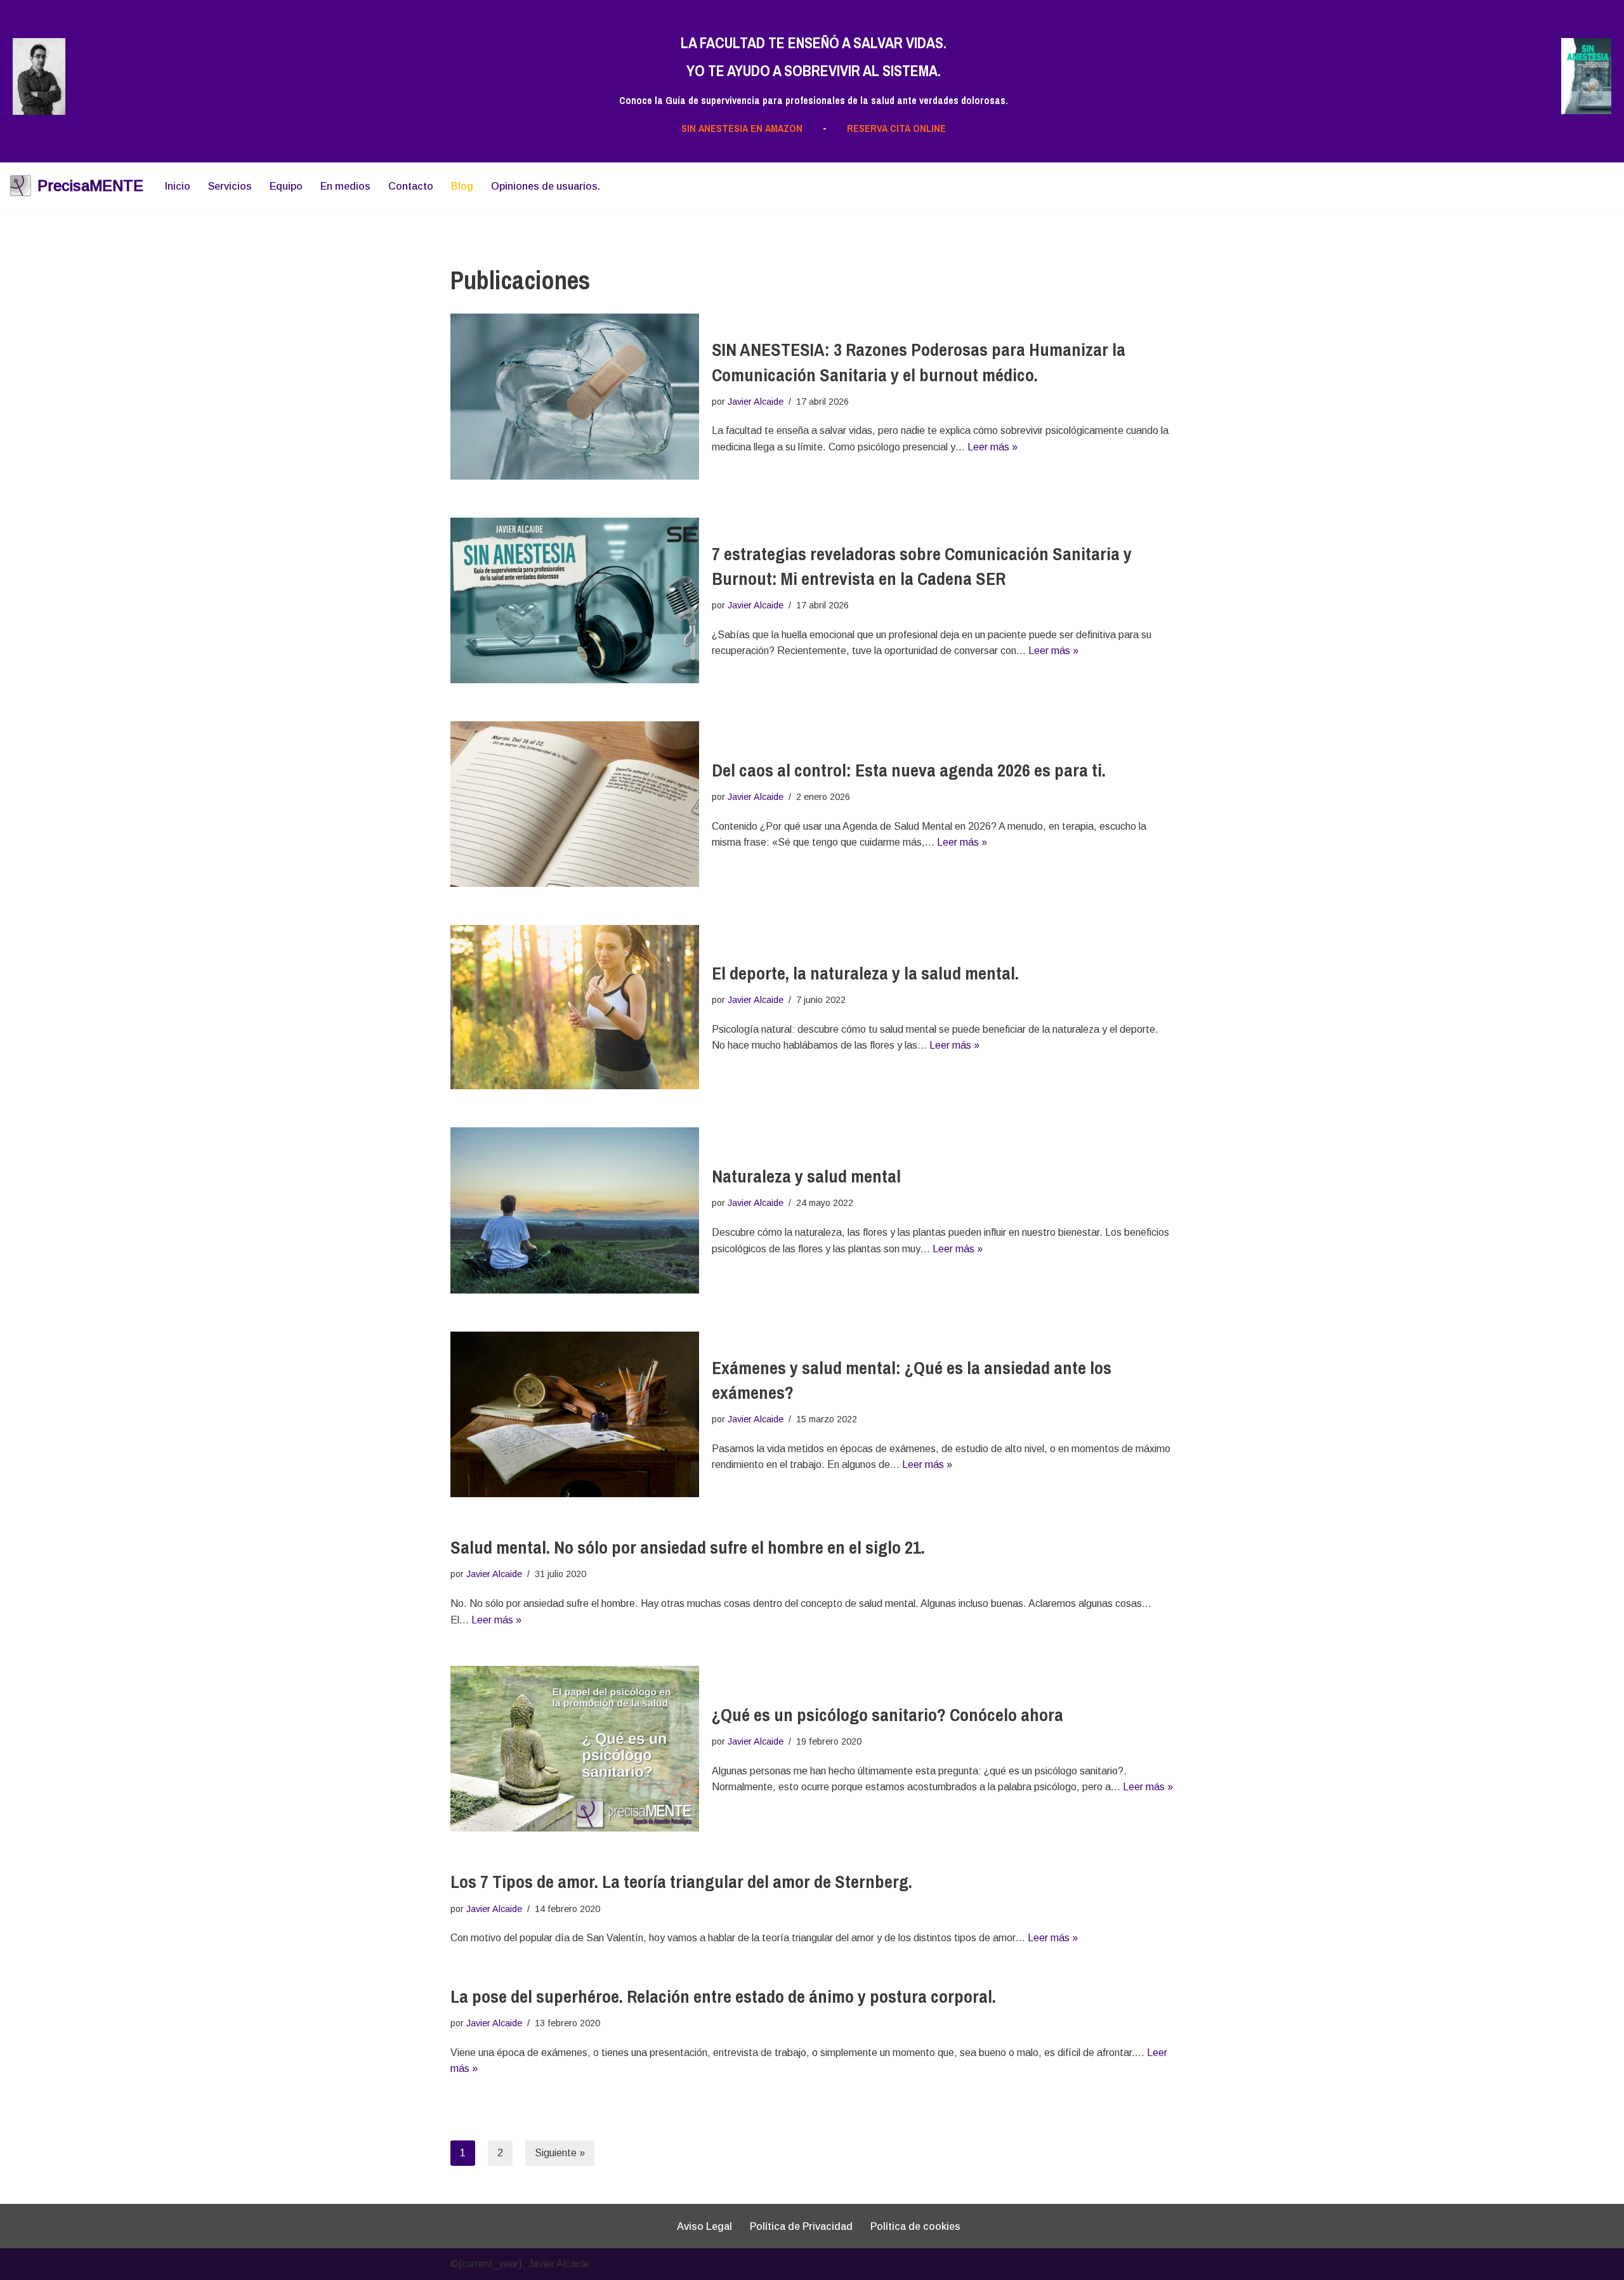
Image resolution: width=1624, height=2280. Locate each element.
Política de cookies (915, 2226)
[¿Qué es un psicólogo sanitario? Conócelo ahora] (575, 1749)
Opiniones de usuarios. (546, 186)
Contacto (411, 186)
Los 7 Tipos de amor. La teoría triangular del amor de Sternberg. (681, 1882)
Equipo (286, 186)
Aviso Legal (704, 2226)
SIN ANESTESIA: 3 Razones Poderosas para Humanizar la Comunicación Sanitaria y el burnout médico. (919, 362)
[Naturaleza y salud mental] (575, 1210)
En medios (345, 186)
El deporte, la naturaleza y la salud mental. (865, 973)
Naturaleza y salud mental (806, 1176)
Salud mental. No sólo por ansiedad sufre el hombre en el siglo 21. (688, 1547)
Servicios (230, 186)
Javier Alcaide (756, 402)
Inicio (178, 186)
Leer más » (992, 447)
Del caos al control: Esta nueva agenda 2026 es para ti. (909, 770)
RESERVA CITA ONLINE (896, 128)
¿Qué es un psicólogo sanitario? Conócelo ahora (887, 1715)
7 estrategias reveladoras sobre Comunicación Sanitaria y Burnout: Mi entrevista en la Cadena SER (922, 566)
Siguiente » (560, 2153)
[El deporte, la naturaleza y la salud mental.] (575, 1007)
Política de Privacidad (801, 2226)
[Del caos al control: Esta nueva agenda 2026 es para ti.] (575, 804)
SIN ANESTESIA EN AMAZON (742, 128)
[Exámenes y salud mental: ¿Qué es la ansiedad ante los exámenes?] (575, 1414)
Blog (462, 186)
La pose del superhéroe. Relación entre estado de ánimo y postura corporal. (723, 1996)
